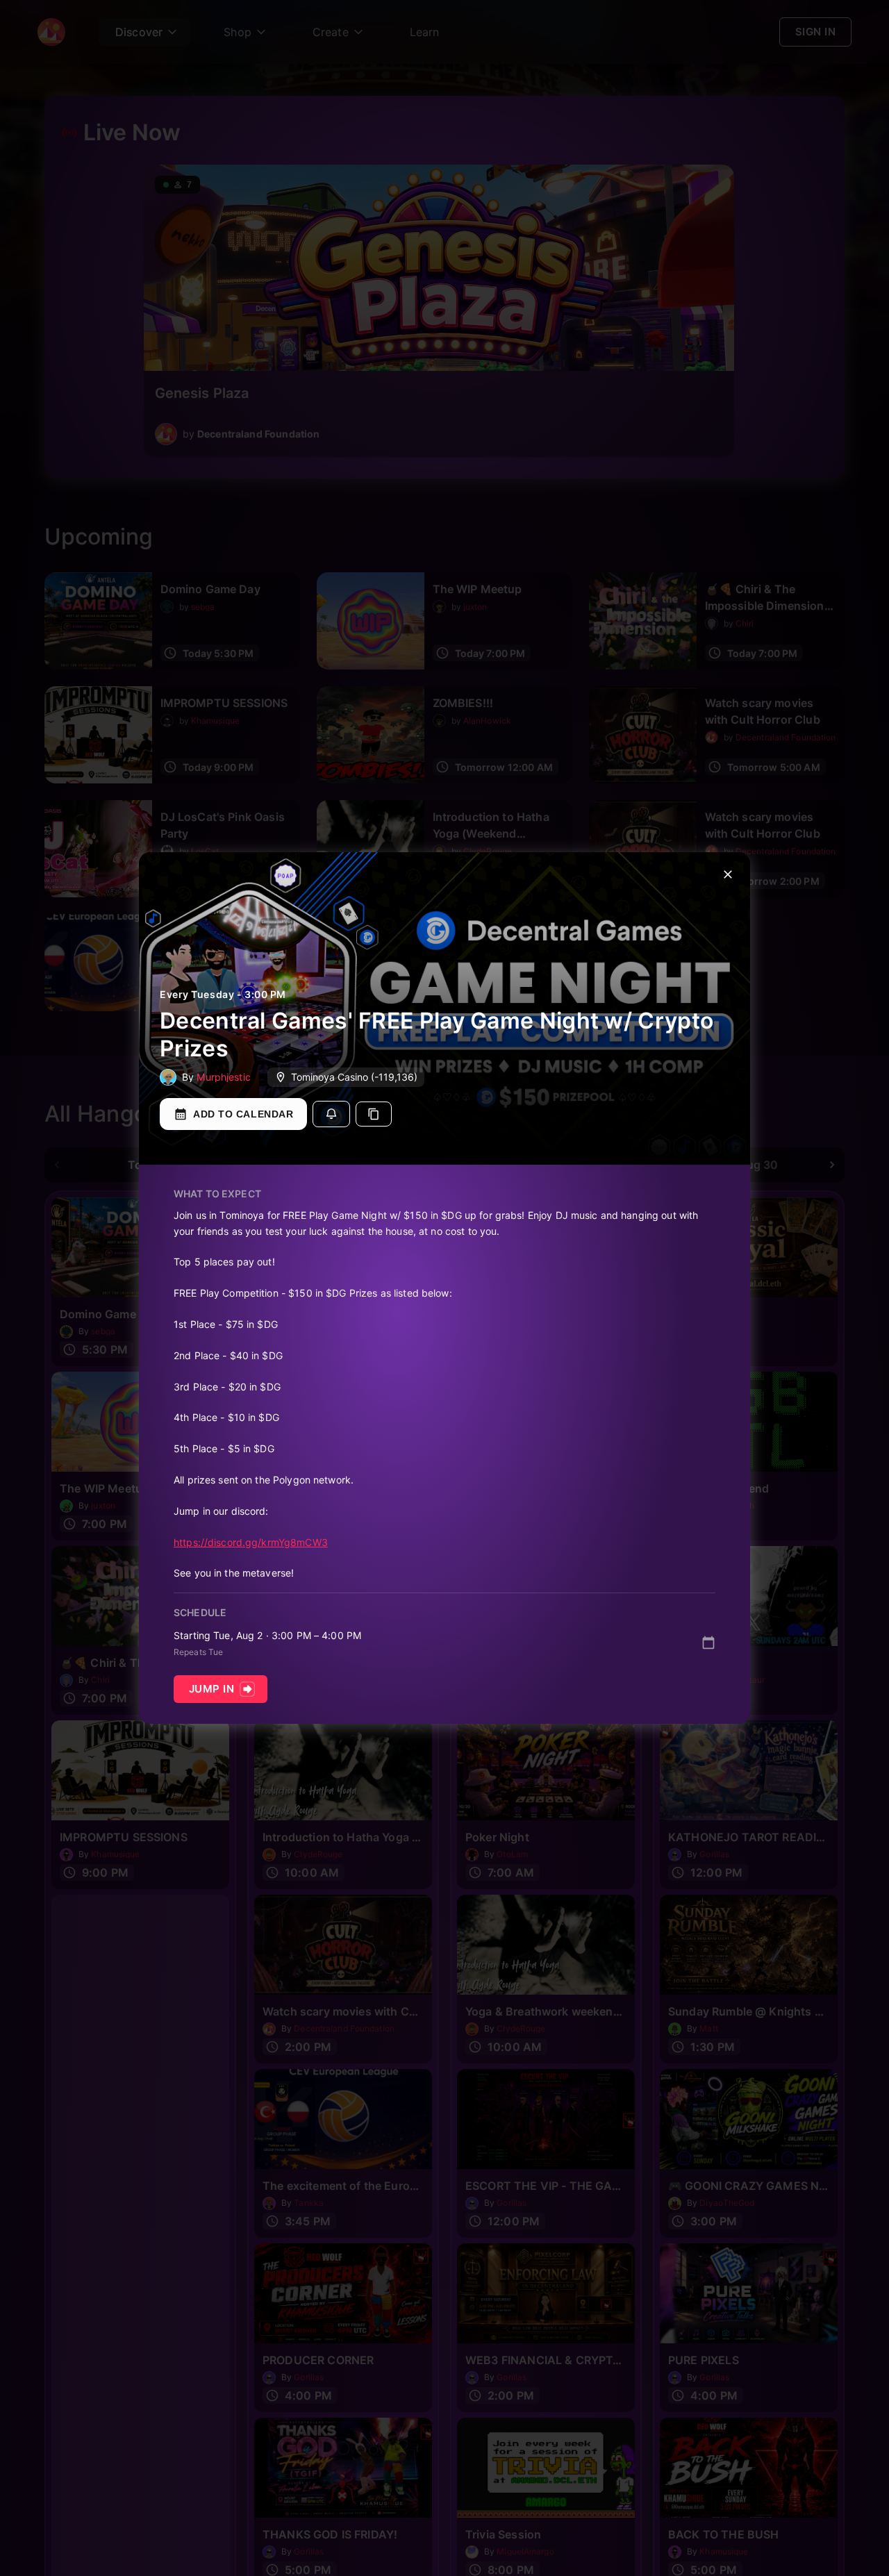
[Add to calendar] (708, 1643)
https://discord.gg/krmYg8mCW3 (251, 1542)
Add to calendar (243, 1114)
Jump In (211, 1689)
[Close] (728, 874)
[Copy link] (374, 1114)
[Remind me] (331, 1114)
